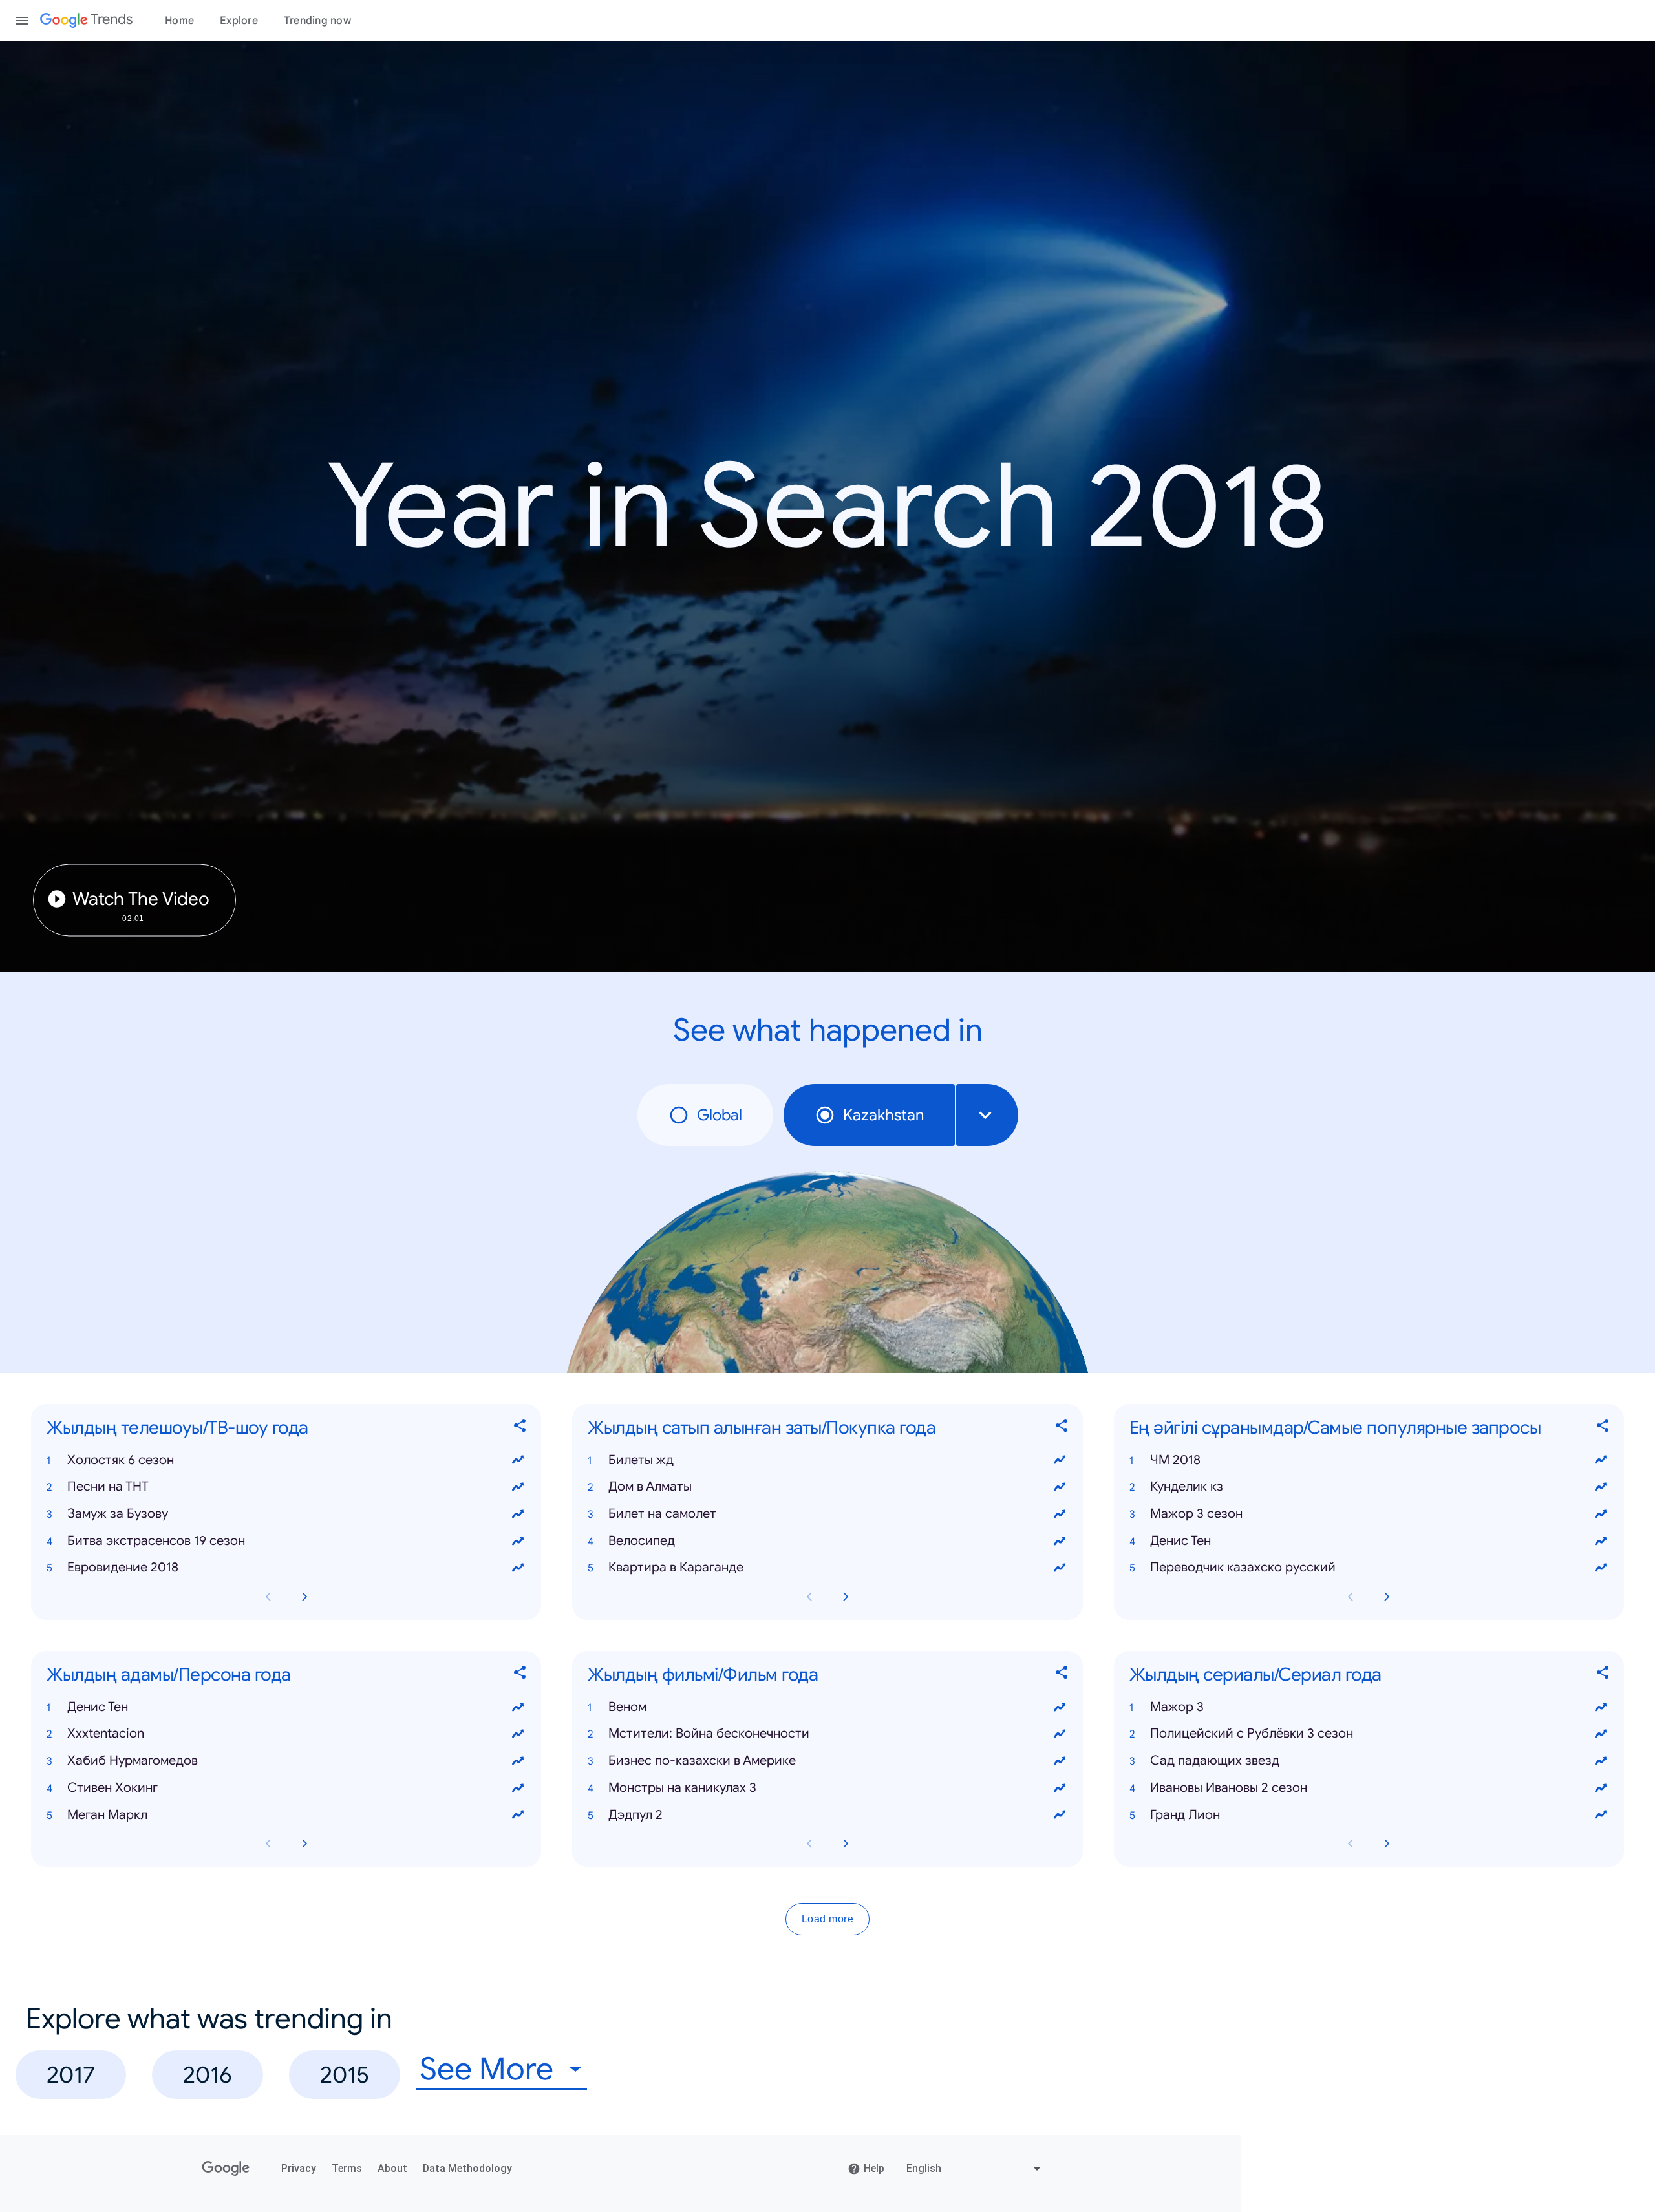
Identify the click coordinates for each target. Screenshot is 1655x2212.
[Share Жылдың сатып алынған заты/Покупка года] (1062, 1428)
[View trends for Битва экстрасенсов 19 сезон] (518, 1541)
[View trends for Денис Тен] (1601, 1541)
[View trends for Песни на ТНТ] (518, 1487)
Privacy (299, 2168)
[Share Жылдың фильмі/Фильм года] (1062, 1675)
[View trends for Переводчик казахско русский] (1601, 1568)
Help (874, 2168)
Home (179, 21)
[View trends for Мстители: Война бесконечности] (1060, 1734)
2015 (345, 2075)
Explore (239, 21)
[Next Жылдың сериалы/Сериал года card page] (1387, 1844)
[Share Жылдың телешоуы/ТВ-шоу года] (520, 1428)
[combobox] (987, 1115)
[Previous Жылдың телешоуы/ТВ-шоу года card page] (268, 1597)
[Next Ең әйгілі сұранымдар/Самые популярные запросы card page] (1387, 1597)
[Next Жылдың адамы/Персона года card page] (304, 1844)
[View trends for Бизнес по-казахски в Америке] (1060, 1761)
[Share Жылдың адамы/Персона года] (520, 1675)
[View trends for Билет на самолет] (1060, 1514)
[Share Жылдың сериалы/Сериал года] (1603, 1675)
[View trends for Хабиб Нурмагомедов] (518, 1761)
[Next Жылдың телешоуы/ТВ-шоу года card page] (304, 1597)
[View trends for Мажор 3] (1601, 1707)
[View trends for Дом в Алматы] (1060, 1487)
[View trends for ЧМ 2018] (1601, 1460)
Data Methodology (467, 2168)
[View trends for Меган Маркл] (518, 1815)
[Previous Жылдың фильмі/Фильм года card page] (809, 1844)
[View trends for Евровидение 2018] (518, 1568)
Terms (347, 2168)
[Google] (226, 2169)
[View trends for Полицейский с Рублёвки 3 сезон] (1601, 1734)
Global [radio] (720, 1115)
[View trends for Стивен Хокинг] (518, 1788)
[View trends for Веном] (1060, 1707)
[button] (286, 1460)
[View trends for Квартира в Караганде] (1060, 1568)
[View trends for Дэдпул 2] (1060, 1815)
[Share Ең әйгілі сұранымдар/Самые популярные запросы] (1603, 1428)
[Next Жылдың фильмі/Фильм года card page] (846, 1844)
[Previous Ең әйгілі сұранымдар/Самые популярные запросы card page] (1351, 1597)
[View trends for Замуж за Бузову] (518, 1514)
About (392, 2168)
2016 (208, 2075)
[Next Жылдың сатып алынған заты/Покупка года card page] (846, 1597)
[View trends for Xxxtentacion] (518, 1734)
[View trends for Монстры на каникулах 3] (1060, 1788)
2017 (71, 2075)
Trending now (317, 21)
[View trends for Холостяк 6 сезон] (518, 1460)
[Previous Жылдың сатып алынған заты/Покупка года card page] (809, 1597)
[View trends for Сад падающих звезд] (1601, 1761)
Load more (828, 1920)
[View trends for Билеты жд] (1060, 1460)
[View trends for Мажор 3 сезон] (1601, 1514)
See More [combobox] (486, 2069)
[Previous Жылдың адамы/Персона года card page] (268, 1844)
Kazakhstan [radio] (883, 1115)
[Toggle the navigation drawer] (22, 21)
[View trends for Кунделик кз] (1601, 1487)
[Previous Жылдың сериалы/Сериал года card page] (1351, 1844)
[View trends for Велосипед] (1060, 1541)
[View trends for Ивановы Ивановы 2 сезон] (1601, 1788)
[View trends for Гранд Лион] (1601, 1815)
